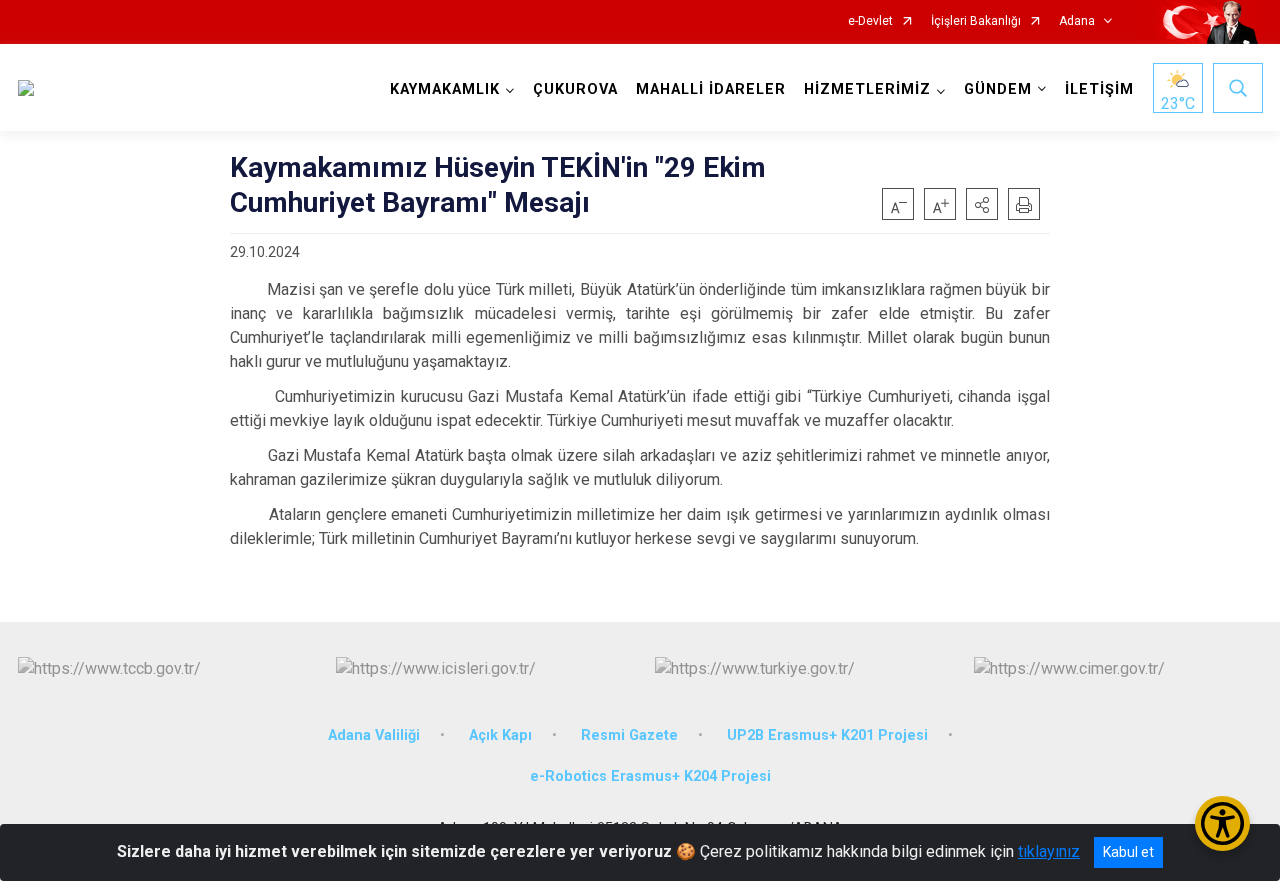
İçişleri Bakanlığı (976, 21)
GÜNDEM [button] (998, 89)
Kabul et (1128, 852)
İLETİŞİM (1099, 89)
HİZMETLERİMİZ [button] (867, 89)
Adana (1077, 21)
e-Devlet (870, 21)
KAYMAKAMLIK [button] (445, 89)
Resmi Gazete (629, 735)
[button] (982, 204)
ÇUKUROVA (575, 89)
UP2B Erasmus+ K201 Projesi (827, 735)
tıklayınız (1049, 851)
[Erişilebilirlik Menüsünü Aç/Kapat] (1222, 823)
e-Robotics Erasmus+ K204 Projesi (650, 776)
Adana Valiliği (374, 735)
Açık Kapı (500, 735)
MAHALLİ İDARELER (711, 89)
